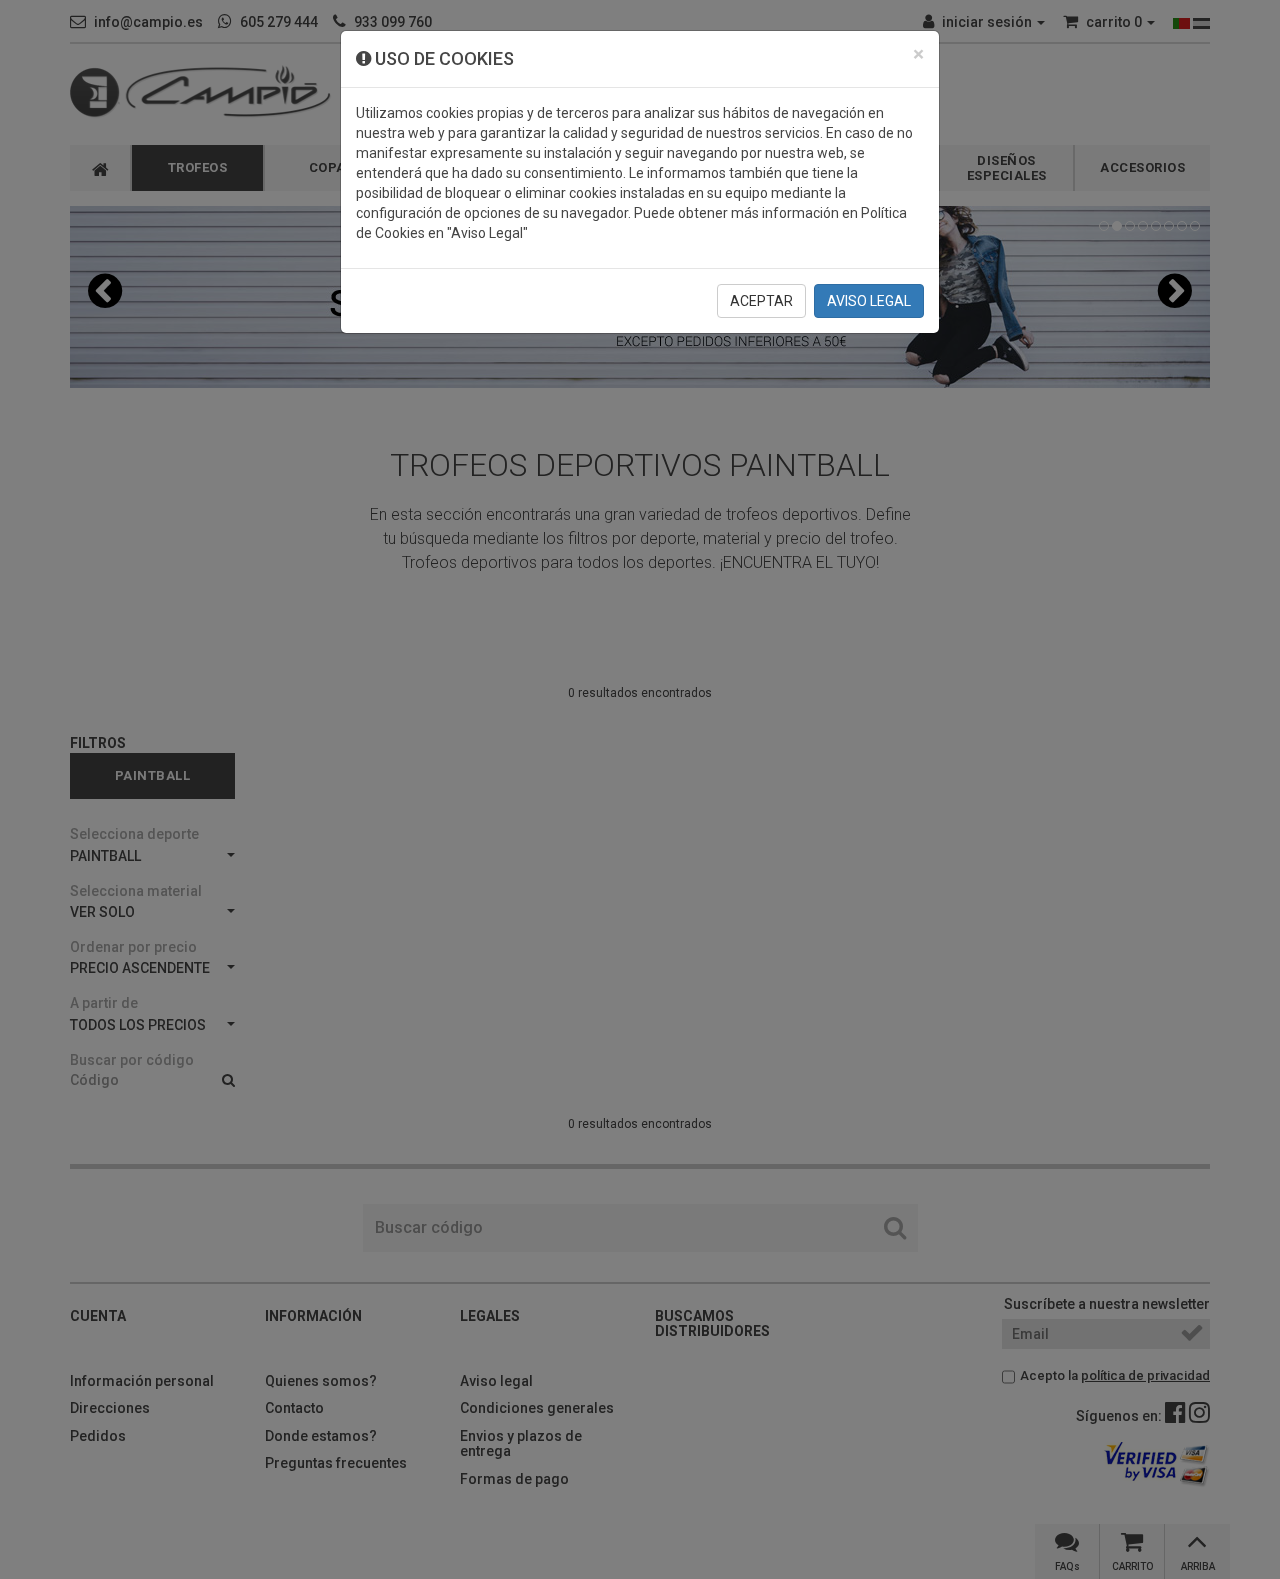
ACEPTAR (761, 301)
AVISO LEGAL (869, 301)
